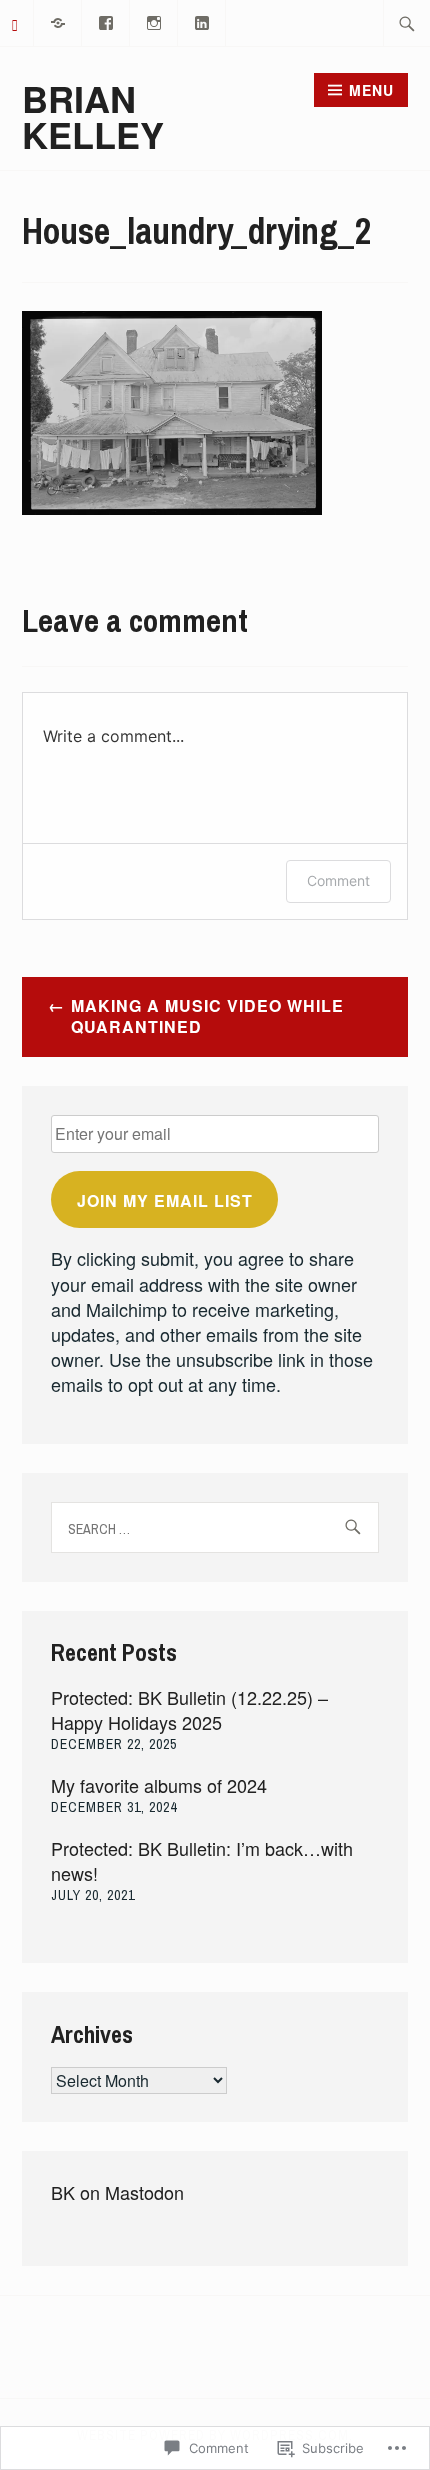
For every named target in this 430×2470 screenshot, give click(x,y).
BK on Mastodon (117, 2192)
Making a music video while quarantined (207, 1016)
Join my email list (165, 1200)
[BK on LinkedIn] (202, 20)
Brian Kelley (93, 116)
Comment (338, 880)
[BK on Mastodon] (58, 20)
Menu (371, 90)
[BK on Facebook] (106, 20)
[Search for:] (407, 23)
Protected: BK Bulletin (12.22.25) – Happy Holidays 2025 (189, 1709)
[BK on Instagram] (154, 20)
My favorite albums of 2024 (159, 1785)
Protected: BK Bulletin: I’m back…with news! (202, 1860)
